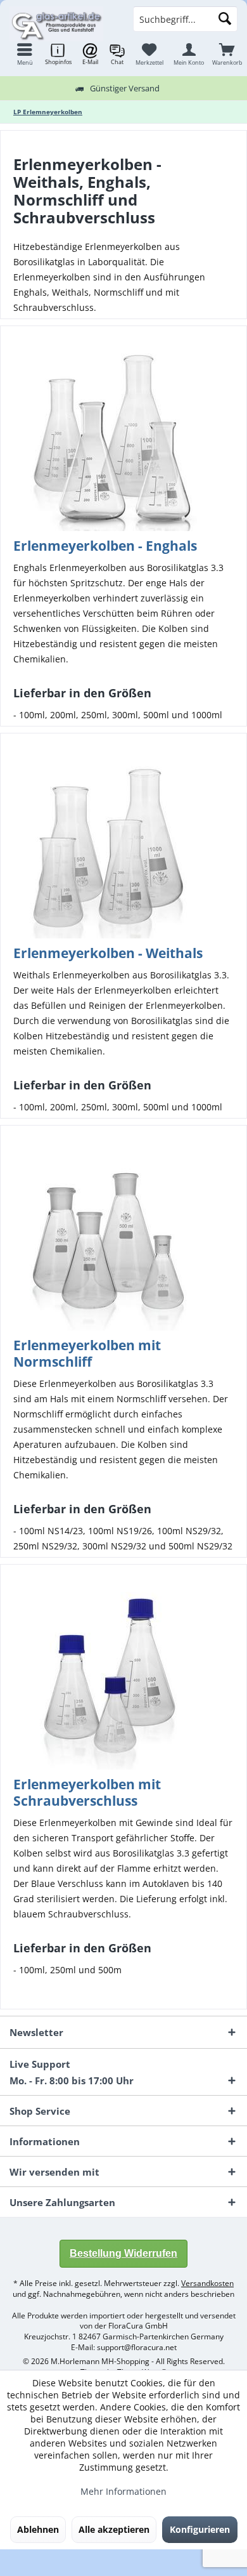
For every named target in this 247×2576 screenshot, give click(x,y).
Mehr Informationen (123, 2491)
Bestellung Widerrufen (123, 2253)
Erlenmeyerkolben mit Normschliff (87, 1353)
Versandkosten (207, 2283)
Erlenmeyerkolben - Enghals (105, 546)
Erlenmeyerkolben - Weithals (108, 953)
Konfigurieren (200, 2529)
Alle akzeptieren (114, 2529)
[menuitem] (227, 54)
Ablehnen (38, 2529)
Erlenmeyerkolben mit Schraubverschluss (87, 1792)
